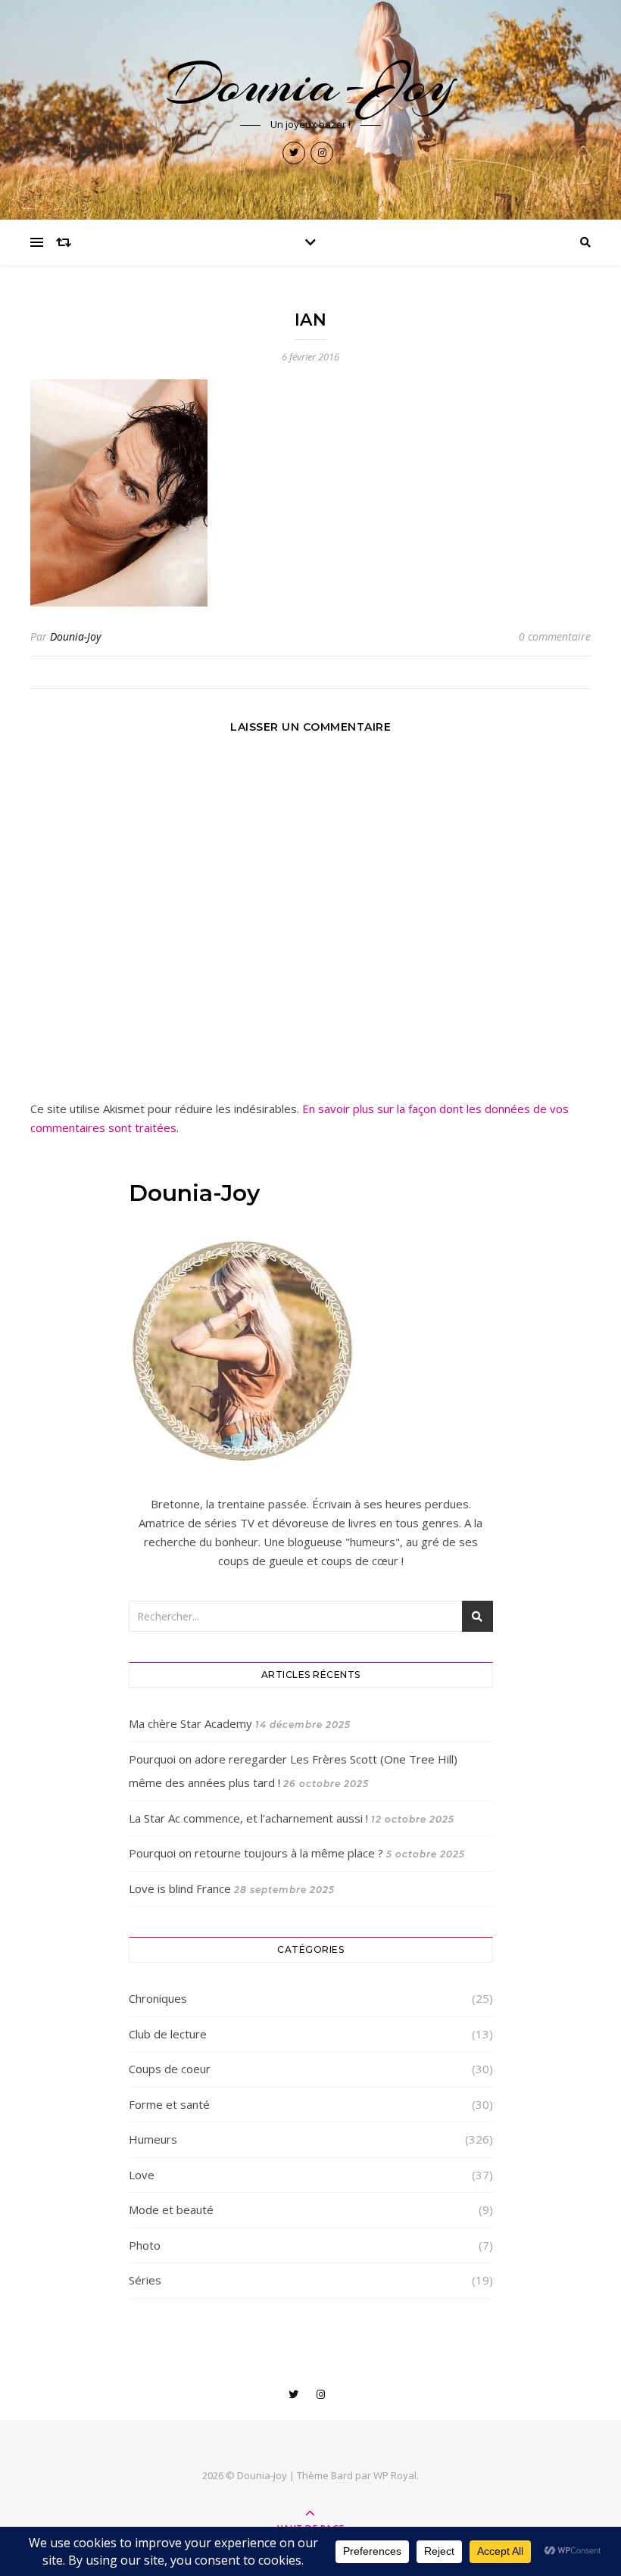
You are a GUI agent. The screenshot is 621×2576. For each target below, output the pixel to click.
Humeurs (153, 2139)
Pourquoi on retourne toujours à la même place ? (256, 1853)
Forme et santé (169, 2104)
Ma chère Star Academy (190, 1723)
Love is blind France (180, 1888)
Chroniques (158, 1998)
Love (142, 2175)
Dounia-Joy (310, 84)
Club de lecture (168, 2034)
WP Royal (395, 2475)
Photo (145, 2245)
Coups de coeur (170, 2069)
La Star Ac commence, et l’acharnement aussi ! (248, 1818)
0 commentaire (555, 636)
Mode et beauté (171, 2210)
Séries (145, 2280)
